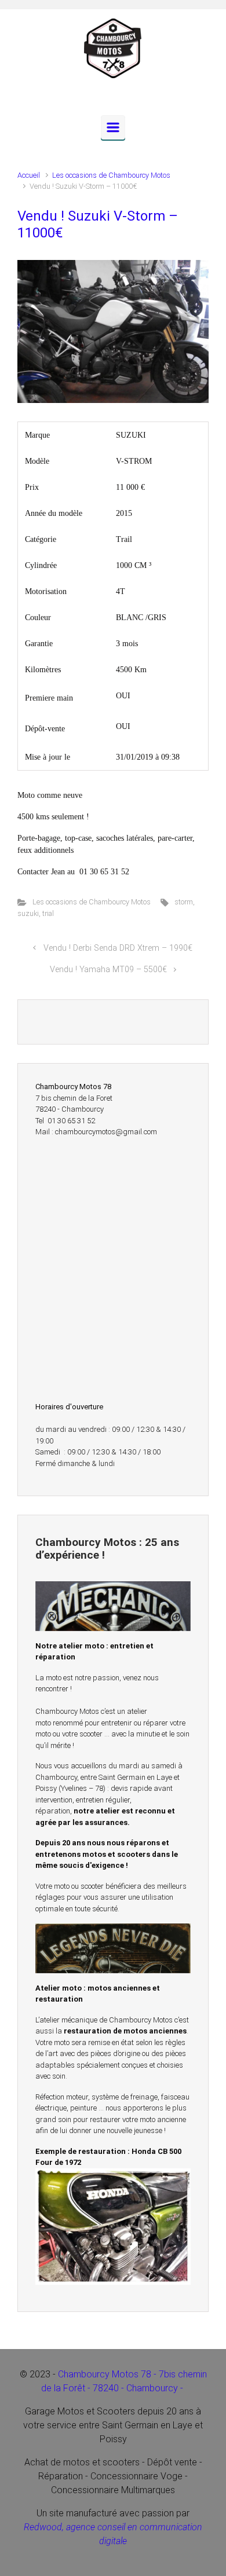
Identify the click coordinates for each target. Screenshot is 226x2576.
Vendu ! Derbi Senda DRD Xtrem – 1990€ (118, 948)
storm (184, 902)
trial (48, 913)
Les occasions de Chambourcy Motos (111, 175)
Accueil (29, 175)
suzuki (28, 913)
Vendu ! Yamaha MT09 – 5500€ (108, 970)
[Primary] (113, 127)
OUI (123, 696)
